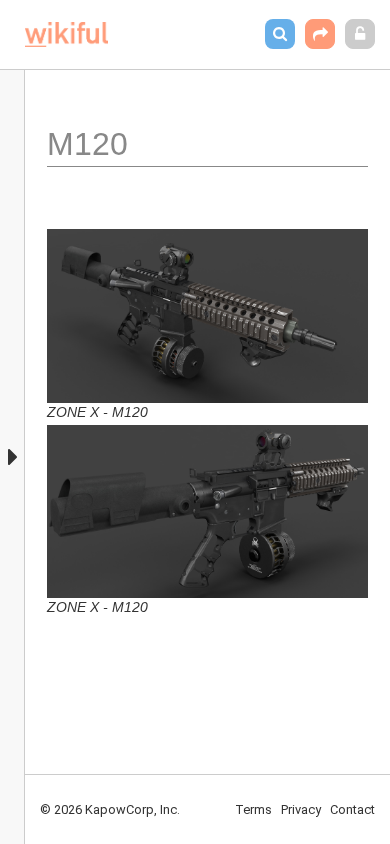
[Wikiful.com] (66, 34)
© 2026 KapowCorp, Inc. (110, 809)
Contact (352, 809)
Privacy (301, 809)
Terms (253, 809)
